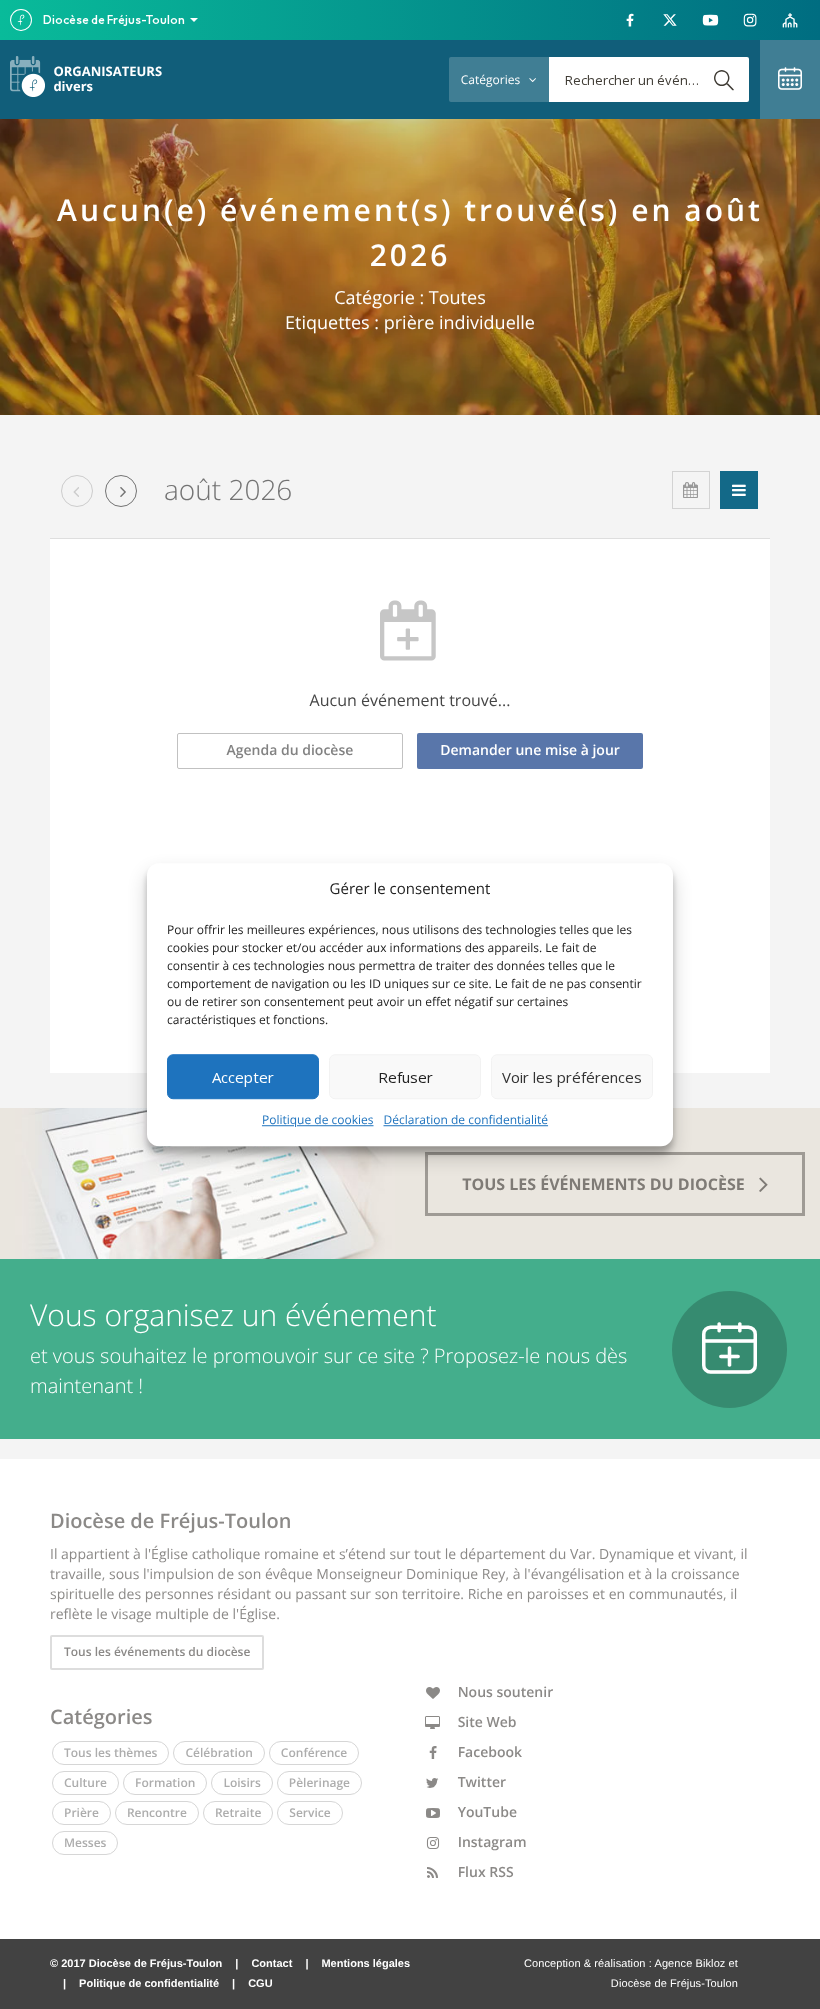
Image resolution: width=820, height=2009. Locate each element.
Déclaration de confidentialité (466, 1119)
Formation (165, 1782)
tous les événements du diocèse (605, 1184)
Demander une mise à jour (530, 750)
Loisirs (241, 1782)
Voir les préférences (572, 1077)
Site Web (485, 1722)
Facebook (488, 1752)
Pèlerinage (319, 1782)
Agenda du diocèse (290, 750)
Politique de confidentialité (149, 1984)
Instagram (490, 1842)
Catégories (492, 79)
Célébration (218, 1752)
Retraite (238, 1812)
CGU (260, 1984)
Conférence (314, 1752)
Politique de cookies (318, 1119)
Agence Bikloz (689, 1964)
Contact (271, 1964)
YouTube (485, 1812)
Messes (85, 1842)
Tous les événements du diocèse (157, 1651)
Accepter (243, 1077)
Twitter (480, 1782)
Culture (85, 1782)
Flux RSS (484, 1872)
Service (309, 1812)
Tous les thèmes (110, 1752)
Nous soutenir (503, 1692)
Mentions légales (365, 1964)
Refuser (405, 1077)
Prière (81, 1812)
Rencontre (157, 1812)
